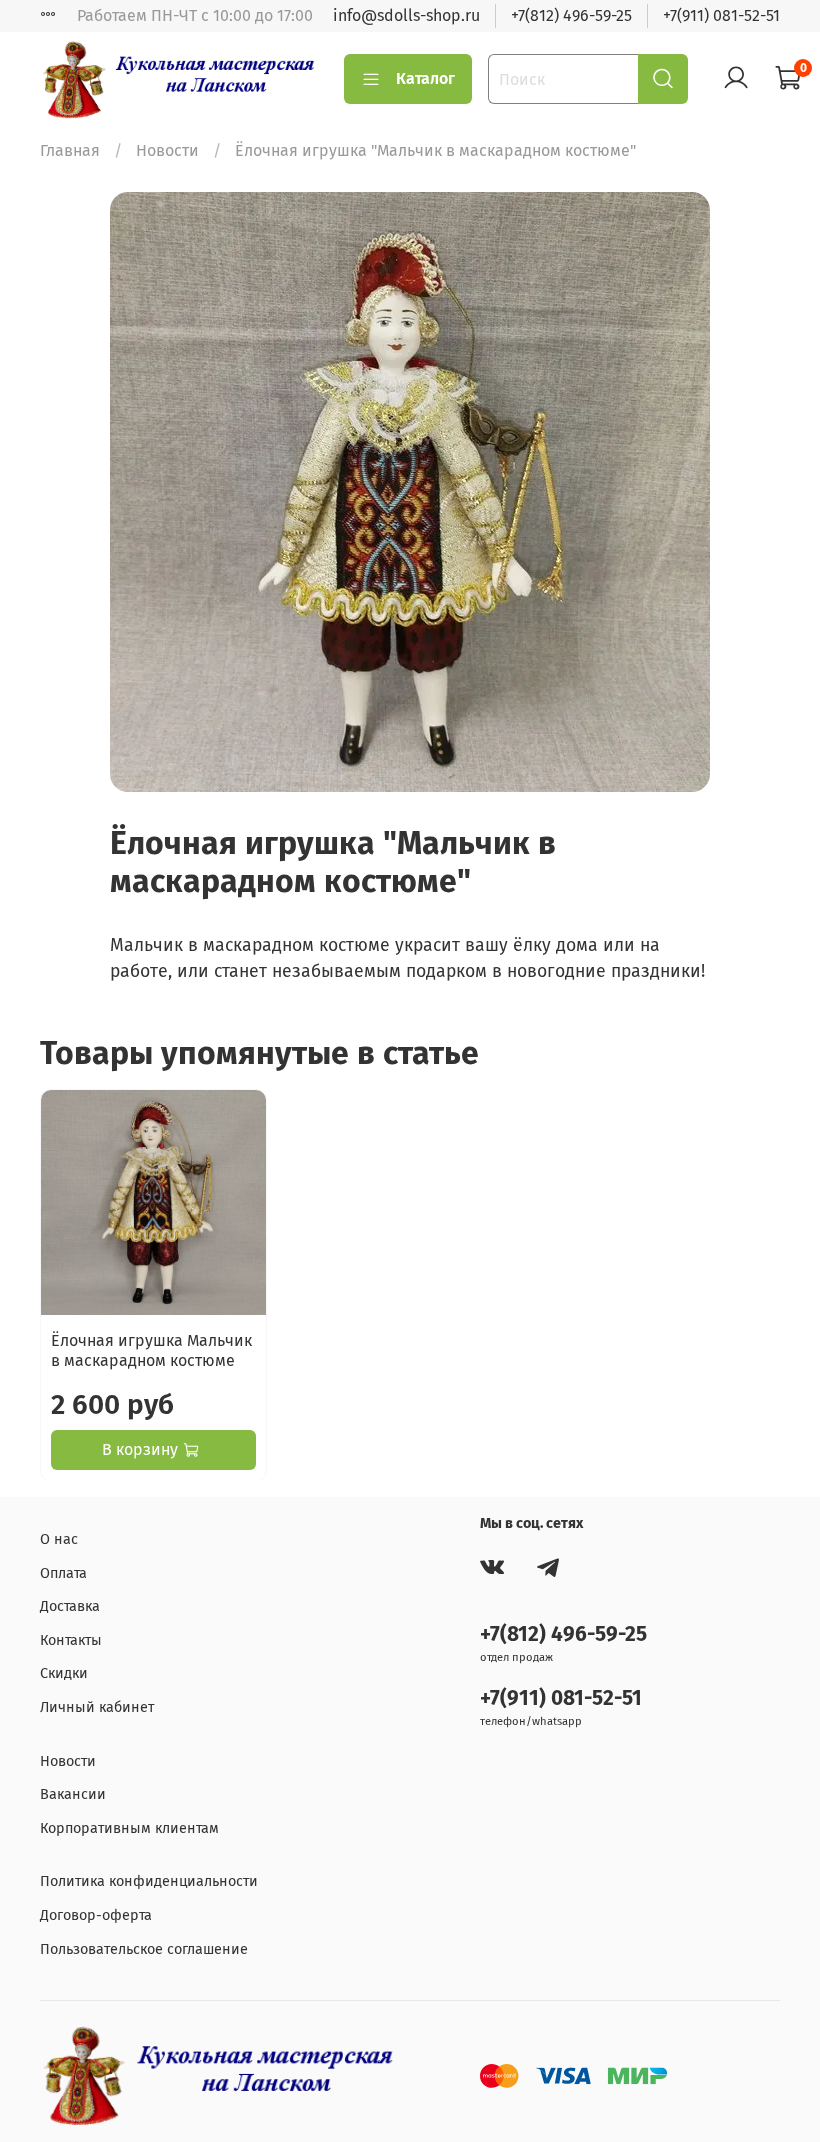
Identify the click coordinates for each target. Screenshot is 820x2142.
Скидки (64, 1673)
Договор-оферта (96, 1915)
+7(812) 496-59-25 (571, 15)
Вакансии (73, 1794)
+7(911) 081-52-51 (721, 15)
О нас (59, 1539)
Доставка (70, 1606)
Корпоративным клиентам (129, 1828)
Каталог (425, 78)
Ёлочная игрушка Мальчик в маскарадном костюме (151, 1349)
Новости (167, 150)
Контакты (71, 1640)
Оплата (63, 1573)
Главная (70, 150)
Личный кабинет (97, 1707)
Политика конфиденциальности (149, 1881)
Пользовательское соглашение (144, 1949)
